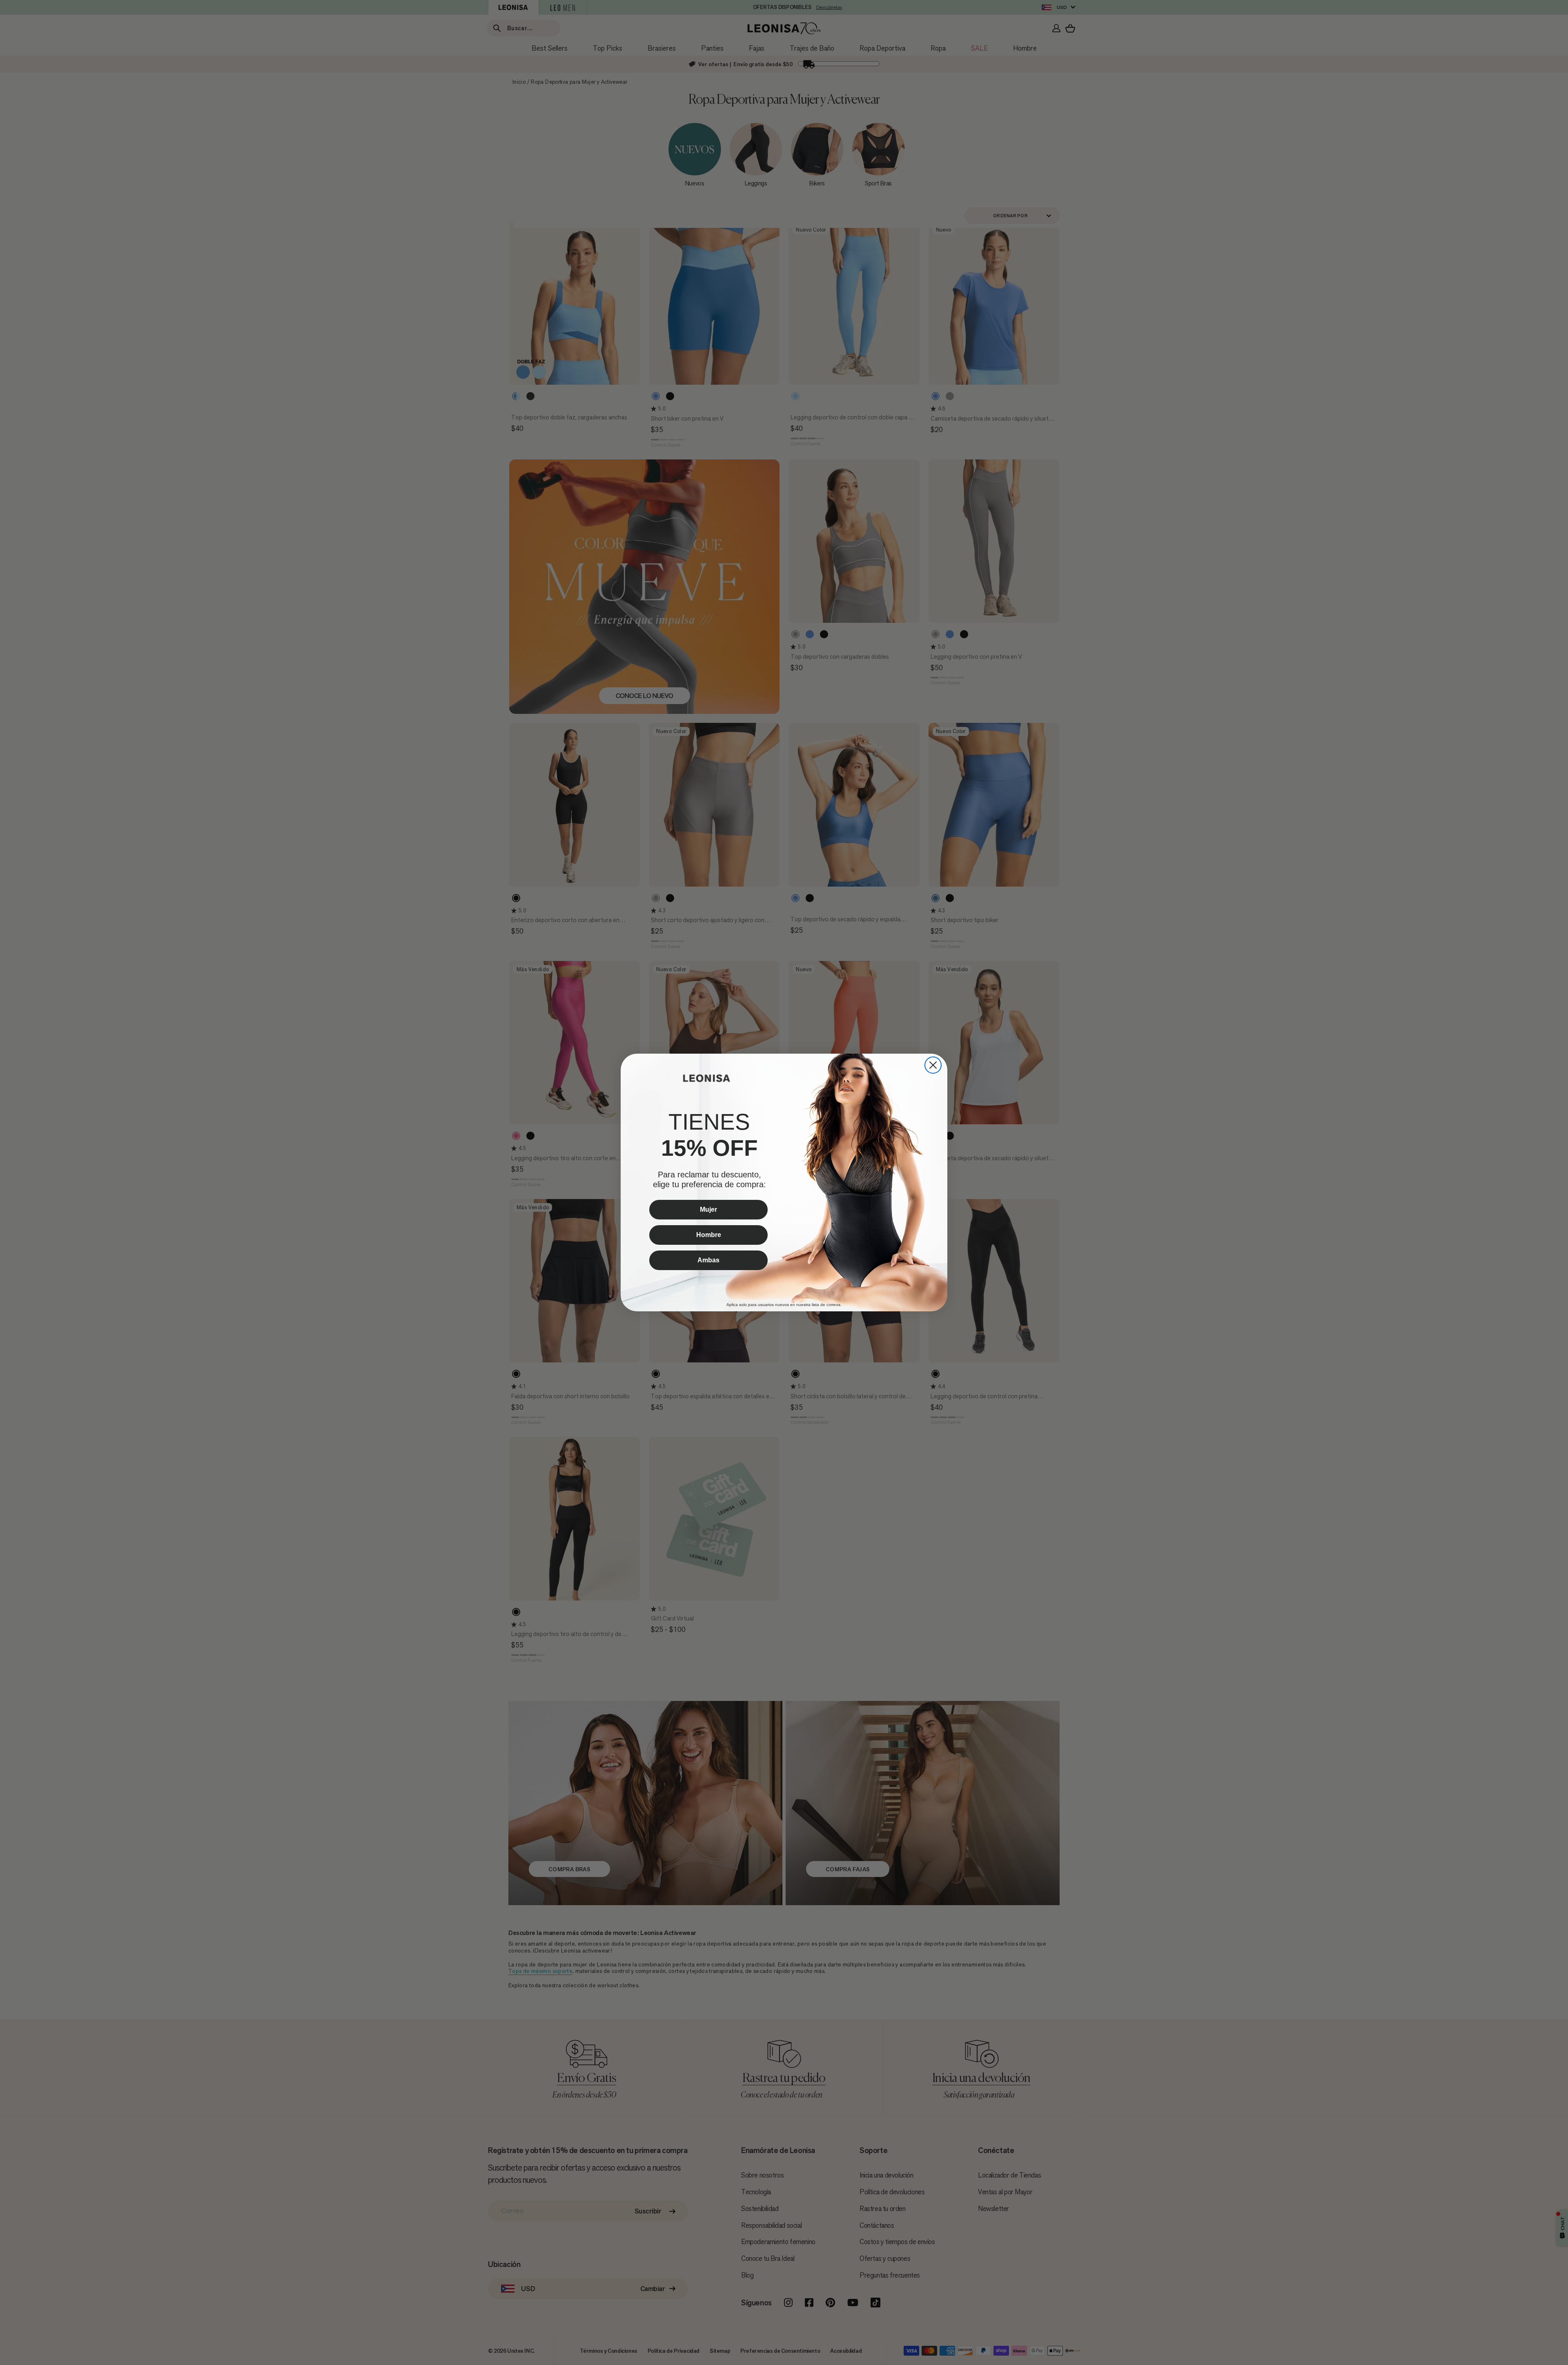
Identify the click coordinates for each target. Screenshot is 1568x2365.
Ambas (708, 1260)
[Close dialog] (933, 1065)
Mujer (708, 1209)
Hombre (709, 1235)
